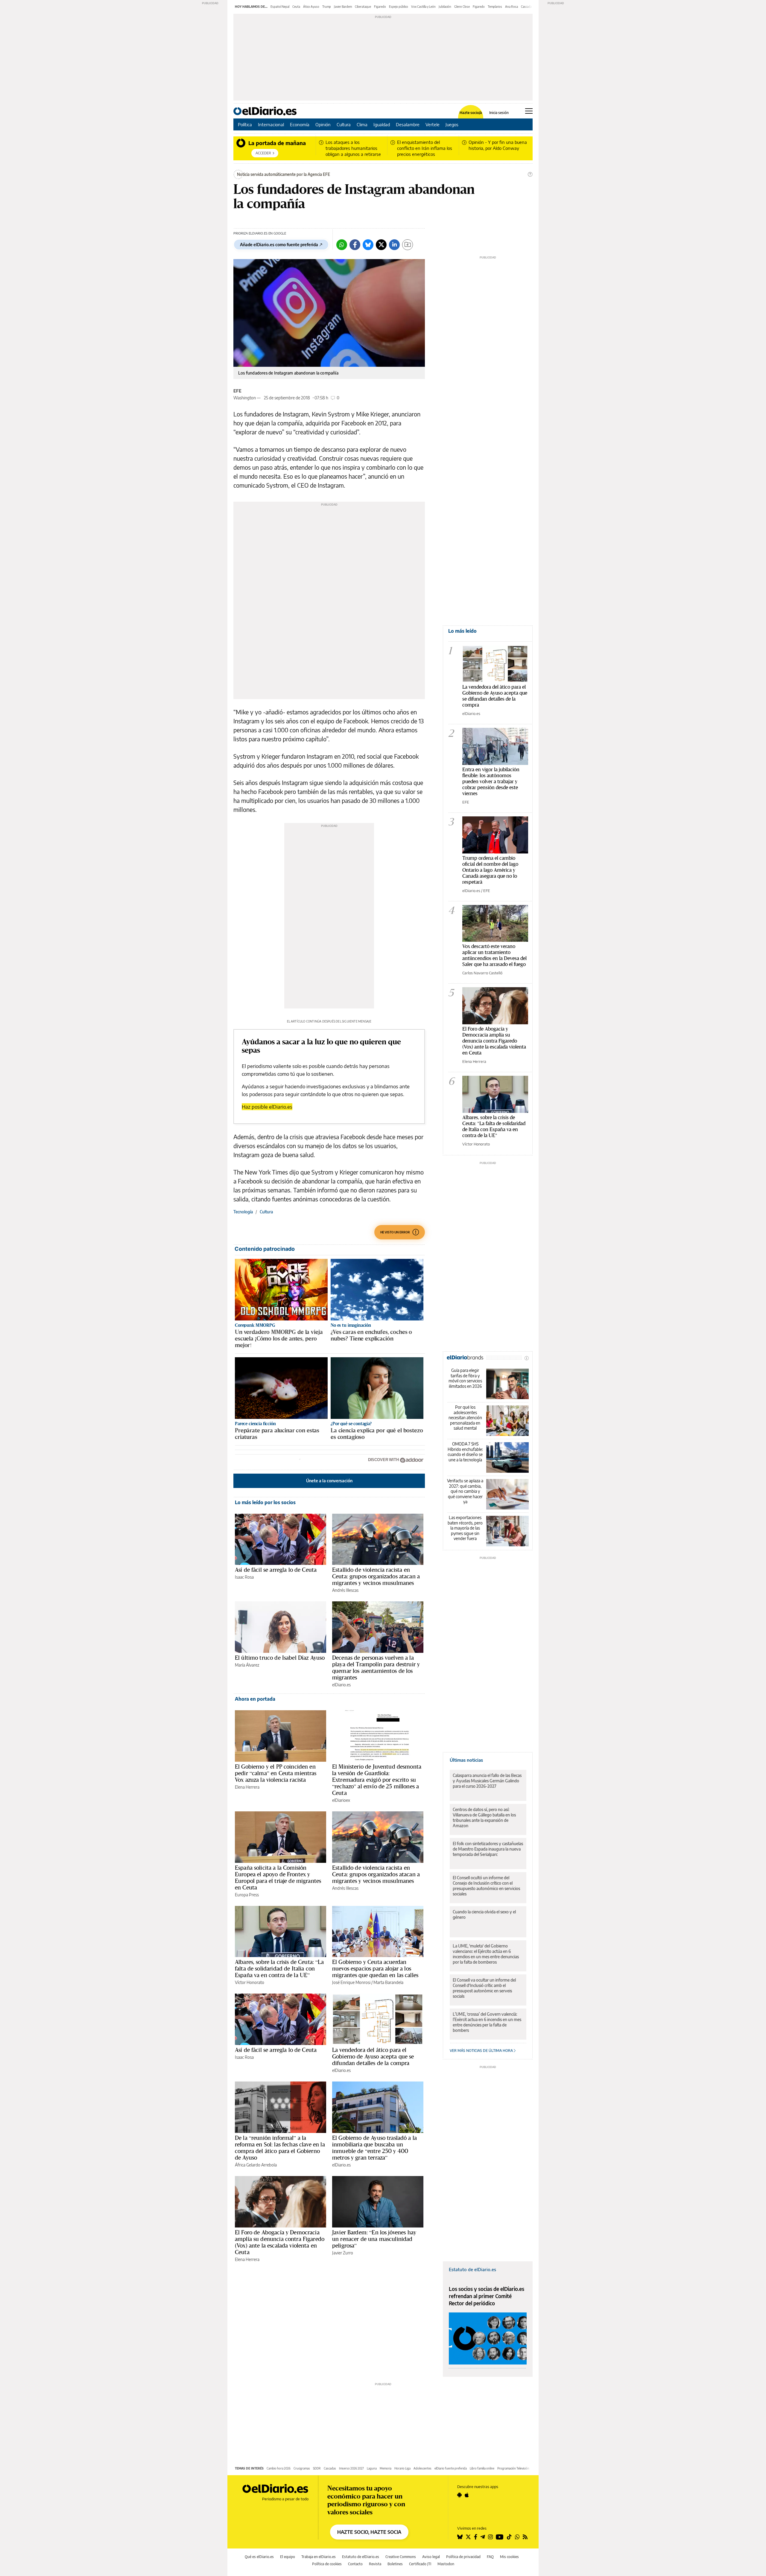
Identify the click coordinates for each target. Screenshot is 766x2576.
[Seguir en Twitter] (468, 2537)
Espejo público (399, 7)
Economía (300, 124)
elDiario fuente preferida (451, 2468)
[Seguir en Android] (459, 2495)
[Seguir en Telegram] (483, 2537)
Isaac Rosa (244, 1577)
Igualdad (382, 124)
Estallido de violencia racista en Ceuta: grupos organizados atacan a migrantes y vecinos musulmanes (376, 1576)
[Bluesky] (368, 245)
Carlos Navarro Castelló (482, 973)
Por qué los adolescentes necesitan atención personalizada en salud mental (465, 1418)
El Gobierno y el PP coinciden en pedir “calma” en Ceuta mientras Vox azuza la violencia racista (276, 1773)
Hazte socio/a (471, 113)
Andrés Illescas (345, 1590)
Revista (375, 2564)
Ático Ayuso (311, 7)
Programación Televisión (513, 2468)
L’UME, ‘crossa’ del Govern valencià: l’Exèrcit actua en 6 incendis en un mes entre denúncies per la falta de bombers (487, 2022)
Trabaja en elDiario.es (319, 2557)
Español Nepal (280, 7)
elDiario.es (341, 1685)
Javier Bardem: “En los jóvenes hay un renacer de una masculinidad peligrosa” (374, 2239)
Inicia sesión (499, 113)
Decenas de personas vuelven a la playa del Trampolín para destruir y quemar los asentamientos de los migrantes (376, 1667)
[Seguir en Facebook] (476, 2537)
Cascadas (330, 2468)
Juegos (452, 124)
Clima (362, 124)
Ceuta (296, 7)
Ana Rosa (512, 7)
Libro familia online (482, 2468)
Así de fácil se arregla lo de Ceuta (276, 1570)
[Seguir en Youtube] (500, 2537)
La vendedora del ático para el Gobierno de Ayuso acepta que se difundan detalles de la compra (373, 2056)
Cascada (526, 7)
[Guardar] (408, 245)
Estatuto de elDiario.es (472, 2269)
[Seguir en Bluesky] (460, 2537)
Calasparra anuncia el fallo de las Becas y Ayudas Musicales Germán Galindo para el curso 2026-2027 (487, 1781)
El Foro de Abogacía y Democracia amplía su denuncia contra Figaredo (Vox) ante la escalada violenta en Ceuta (280, 2242)
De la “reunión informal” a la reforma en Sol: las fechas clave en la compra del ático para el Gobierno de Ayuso (280, 2148)
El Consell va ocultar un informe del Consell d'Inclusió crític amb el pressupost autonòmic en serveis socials (484, 1988)
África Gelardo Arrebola (256, 2165)
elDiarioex (341, 1800)
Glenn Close (462, 7)
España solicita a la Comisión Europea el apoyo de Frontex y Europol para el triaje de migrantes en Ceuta (278, 1877)
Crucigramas (302, 2468)
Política (245, 124)
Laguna (372, 2468)
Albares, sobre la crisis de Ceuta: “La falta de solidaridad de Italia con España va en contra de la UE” (279, 1968)
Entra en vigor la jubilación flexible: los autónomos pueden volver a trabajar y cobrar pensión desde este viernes (491, 781)
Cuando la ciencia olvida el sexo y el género (484, 1914)
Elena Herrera (247, 1787)
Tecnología (243, 1212)
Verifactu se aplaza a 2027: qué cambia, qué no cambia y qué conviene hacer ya (465, 1491)
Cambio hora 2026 (279, 2468)
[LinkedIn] (394, 245)
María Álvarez (247, 1665)
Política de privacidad (463, 2557)
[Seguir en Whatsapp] (517, 2537)
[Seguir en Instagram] (490, 2537)
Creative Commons (401, 2557)
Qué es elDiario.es (259, 2557)
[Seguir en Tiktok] (509, 2537)
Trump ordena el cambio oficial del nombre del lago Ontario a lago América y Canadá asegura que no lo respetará (490, 870)
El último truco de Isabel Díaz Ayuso (280, 1658)
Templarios (495, 7)
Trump (327, 7)
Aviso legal (431, 2557)
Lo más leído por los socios (265, 1502)
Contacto (355, 2564)
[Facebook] (355, 245)
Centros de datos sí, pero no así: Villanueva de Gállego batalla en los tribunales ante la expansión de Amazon (484, 1817)
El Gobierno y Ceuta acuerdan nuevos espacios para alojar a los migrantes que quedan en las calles (375, 1968)
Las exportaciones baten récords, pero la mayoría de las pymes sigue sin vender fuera (465, 1528)
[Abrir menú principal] (529, 111)
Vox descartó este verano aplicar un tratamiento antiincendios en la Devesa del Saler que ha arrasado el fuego (494, 955)
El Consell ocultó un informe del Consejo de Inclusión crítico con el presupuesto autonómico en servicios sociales (486, 1886)
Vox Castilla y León (423, 7)
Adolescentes (422, 2468)
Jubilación (445, 7)
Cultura (344, 124)
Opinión (323, 124)
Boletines (395, 2564)
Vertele (433, 124)
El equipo (288, 2557)
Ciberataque (363, 7)
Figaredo (380, 7)
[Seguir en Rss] (525, 2537)
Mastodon (446, 2564)
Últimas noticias (466, 1760)
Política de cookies (327, 2564)
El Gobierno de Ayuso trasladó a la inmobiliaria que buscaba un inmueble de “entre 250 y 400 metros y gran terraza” (374, 2148)
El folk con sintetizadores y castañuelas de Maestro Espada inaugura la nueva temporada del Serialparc (488, 1849)
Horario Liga (402, 2468)
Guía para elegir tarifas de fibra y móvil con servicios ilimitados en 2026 (465, 1378)
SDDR (317, 2468)
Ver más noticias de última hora (482, 2051)
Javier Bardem (343, 7)
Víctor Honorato (250, 1982)
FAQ (490, 2557)
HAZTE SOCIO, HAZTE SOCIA (369, 2532)
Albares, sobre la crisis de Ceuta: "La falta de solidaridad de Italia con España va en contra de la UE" (494, 1126)
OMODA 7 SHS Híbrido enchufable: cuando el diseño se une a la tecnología (465, 1452)
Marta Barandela (388, 1982)
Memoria (386, 2468)
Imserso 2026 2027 (351, 2468)
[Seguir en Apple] (467, 2495)
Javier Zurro (343, 2253)
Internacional (271, 124)
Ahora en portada (255, 1699)
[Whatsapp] (342, 245)
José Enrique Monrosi (351, 1982)
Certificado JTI (420, 2564)
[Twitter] (381, 245)
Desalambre (408, 124)
